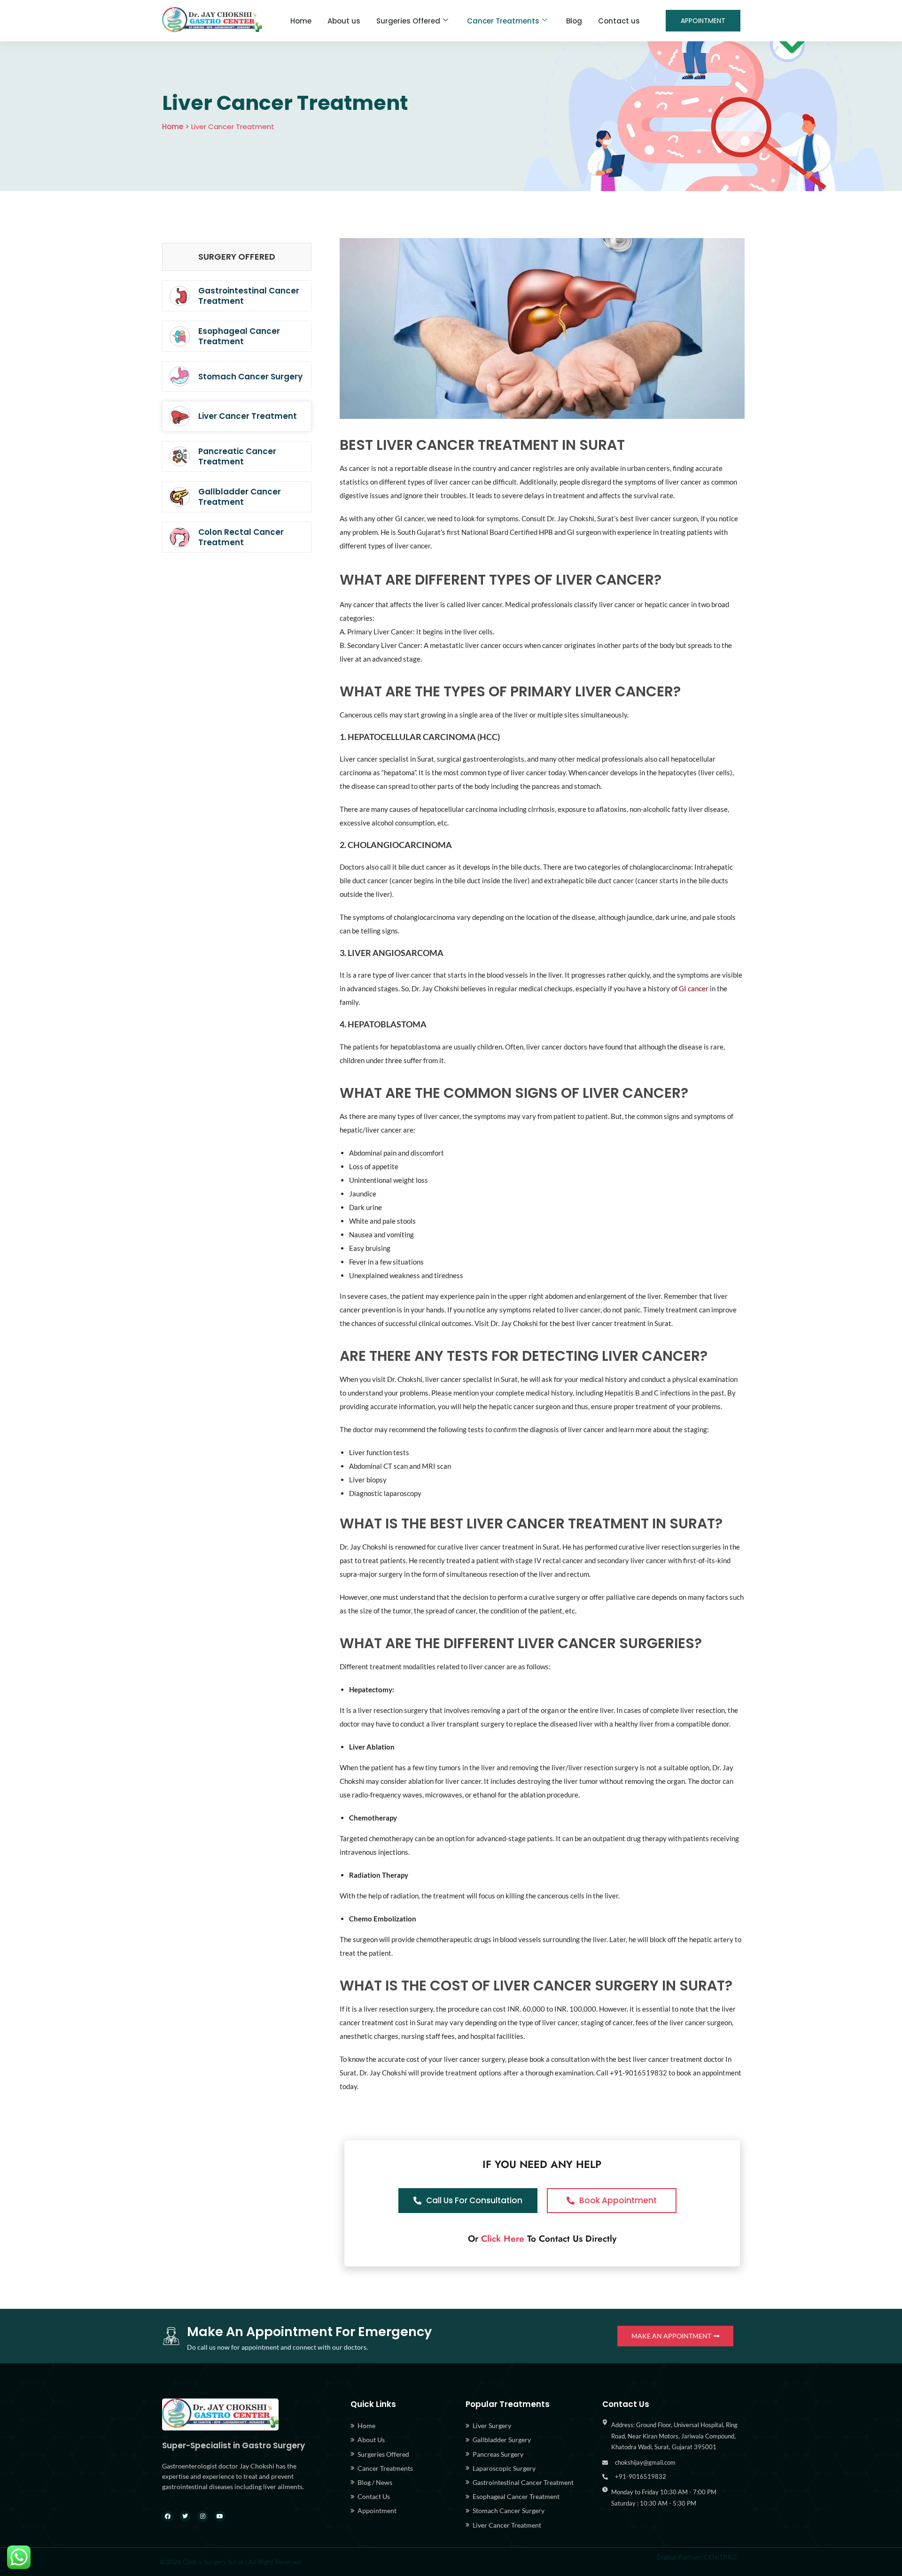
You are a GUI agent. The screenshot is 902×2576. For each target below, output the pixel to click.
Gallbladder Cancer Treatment (240, 497)
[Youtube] (220, 2516)
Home (301, 21)
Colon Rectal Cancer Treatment (241, 537)
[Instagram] (202, 2516)
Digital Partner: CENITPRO (697, 2557)
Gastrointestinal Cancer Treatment (249, 296)
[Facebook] (168, 2516)
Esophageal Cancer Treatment (239, 336)
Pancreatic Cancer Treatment (237, 456)
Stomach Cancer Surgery (250, 377)
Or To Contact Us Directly (542, 2239)
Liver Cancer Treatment (248, 416)
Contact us (619, 21)
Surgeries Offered (408, 21)
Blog (574, 21)
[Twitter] (185, 2516)
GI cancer (694, 988)
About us (344, 21)
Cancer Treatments (503, 21)
